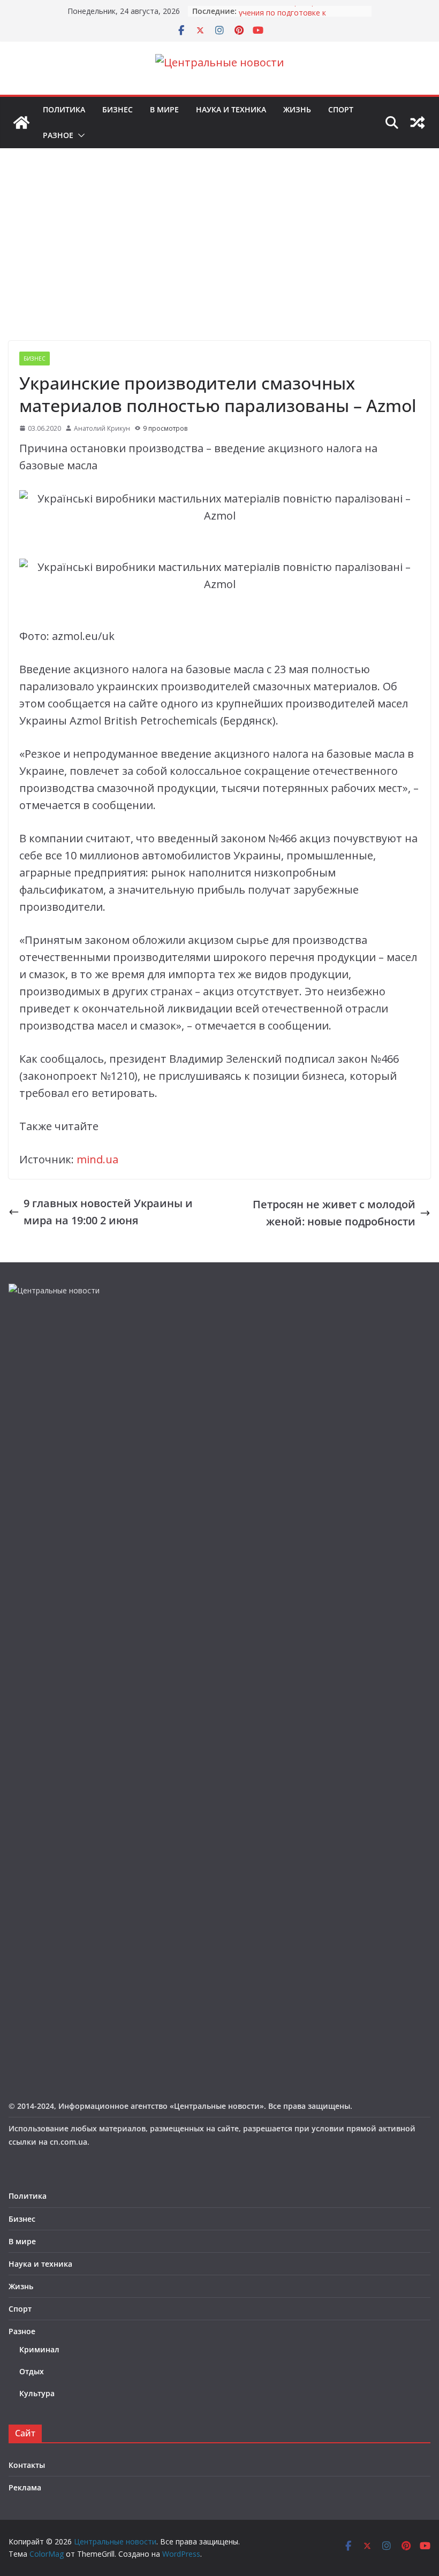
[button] (79, 135)
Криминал (39, 2349)
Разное (58, 135)
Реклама (25, 2487)
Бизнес (118, 109)
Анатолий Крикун (102, 428)
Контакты (27, 2465)
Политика (64, 109)
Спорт (341, 109)
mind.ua (97, 1159)
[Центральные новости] (21, 123)
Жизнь (297, 109)
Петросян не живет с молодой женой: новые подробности (334, 1213)
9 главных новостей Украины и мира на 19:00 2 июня (108, 1212)
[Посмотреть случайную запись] (418, 123)
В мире (164, 109)
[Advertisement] (219, 261)
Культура (37, 2393)
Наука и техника (231, 109)
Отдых (32, 2371)
